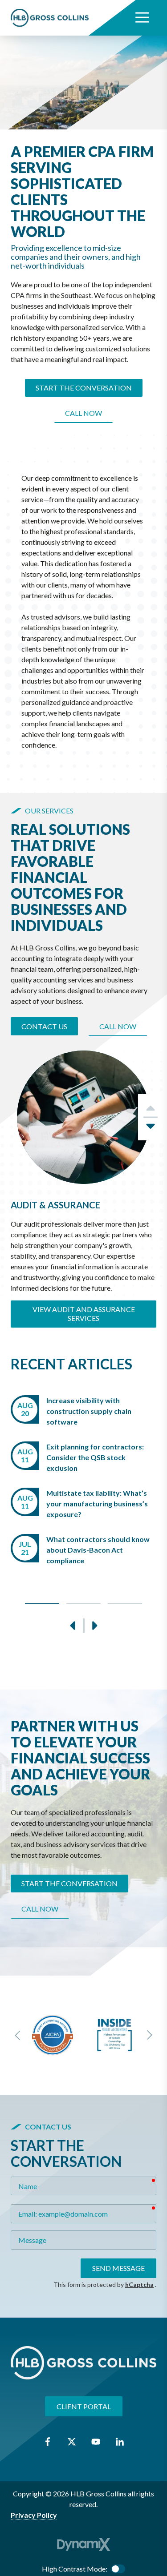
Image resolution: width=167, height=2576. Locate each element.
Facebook (48, 2442)
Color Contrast (118, 2569)
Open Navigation (142, 18)
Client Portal (84, 2406)
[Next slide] (149, 2035)
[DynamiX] (84, 2545)
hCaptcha (139, 2284)
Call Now (83, 413)
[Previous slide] (18, 2035)
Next (151, 1129)
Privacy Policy (34, 2515)
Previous (73, 1626)
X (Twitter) (72, 2442)
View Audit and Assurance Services (84, 1314)
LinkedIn (120, 2442)
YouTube (96, 2442)
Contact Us (44, 1026)
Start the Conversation (84, 388)
